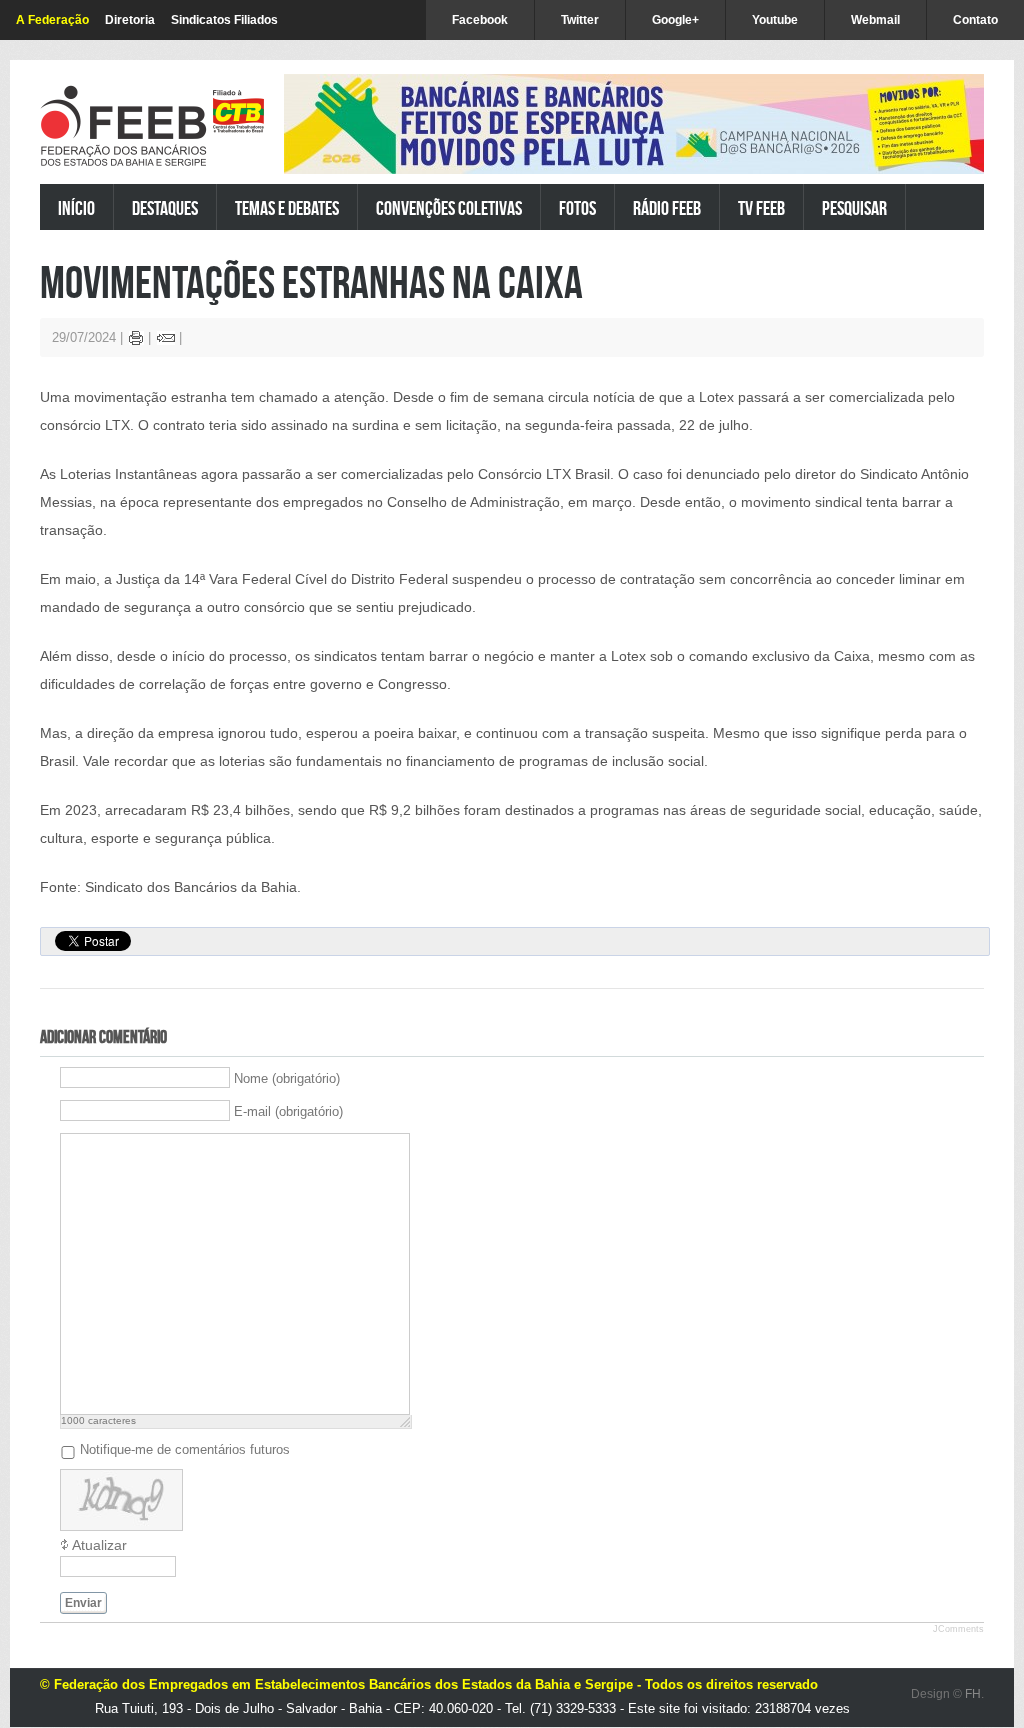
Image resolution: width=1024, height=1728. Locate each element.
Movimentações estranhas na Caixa (311, 281)
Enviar (83, 1603)
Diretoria (130, 20)
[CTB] (238, 111)
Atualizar (99, 1545)
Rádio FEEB (667, 207)
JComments (958, 1629)
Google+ (675, 20)
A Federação (52, 20)
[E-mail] (166, 340)
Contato (975, 20)
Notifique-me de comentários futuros (185, 1449)
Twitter (580, 20)
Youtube (775, 20)
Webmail (875, 20)
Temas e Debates (287, 207)
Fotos (577, 207)
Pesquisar (854, 207)
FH (973, 1694)
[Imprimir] (136, 340)
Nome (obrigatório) (287, 1078)
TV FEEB (761, 207)
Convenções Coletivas (449, 207)
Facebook (480, 20)
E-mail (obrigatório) (288, 1111)
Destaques (165, 207)
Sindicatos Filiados (224, 20)
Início (76, 207)
